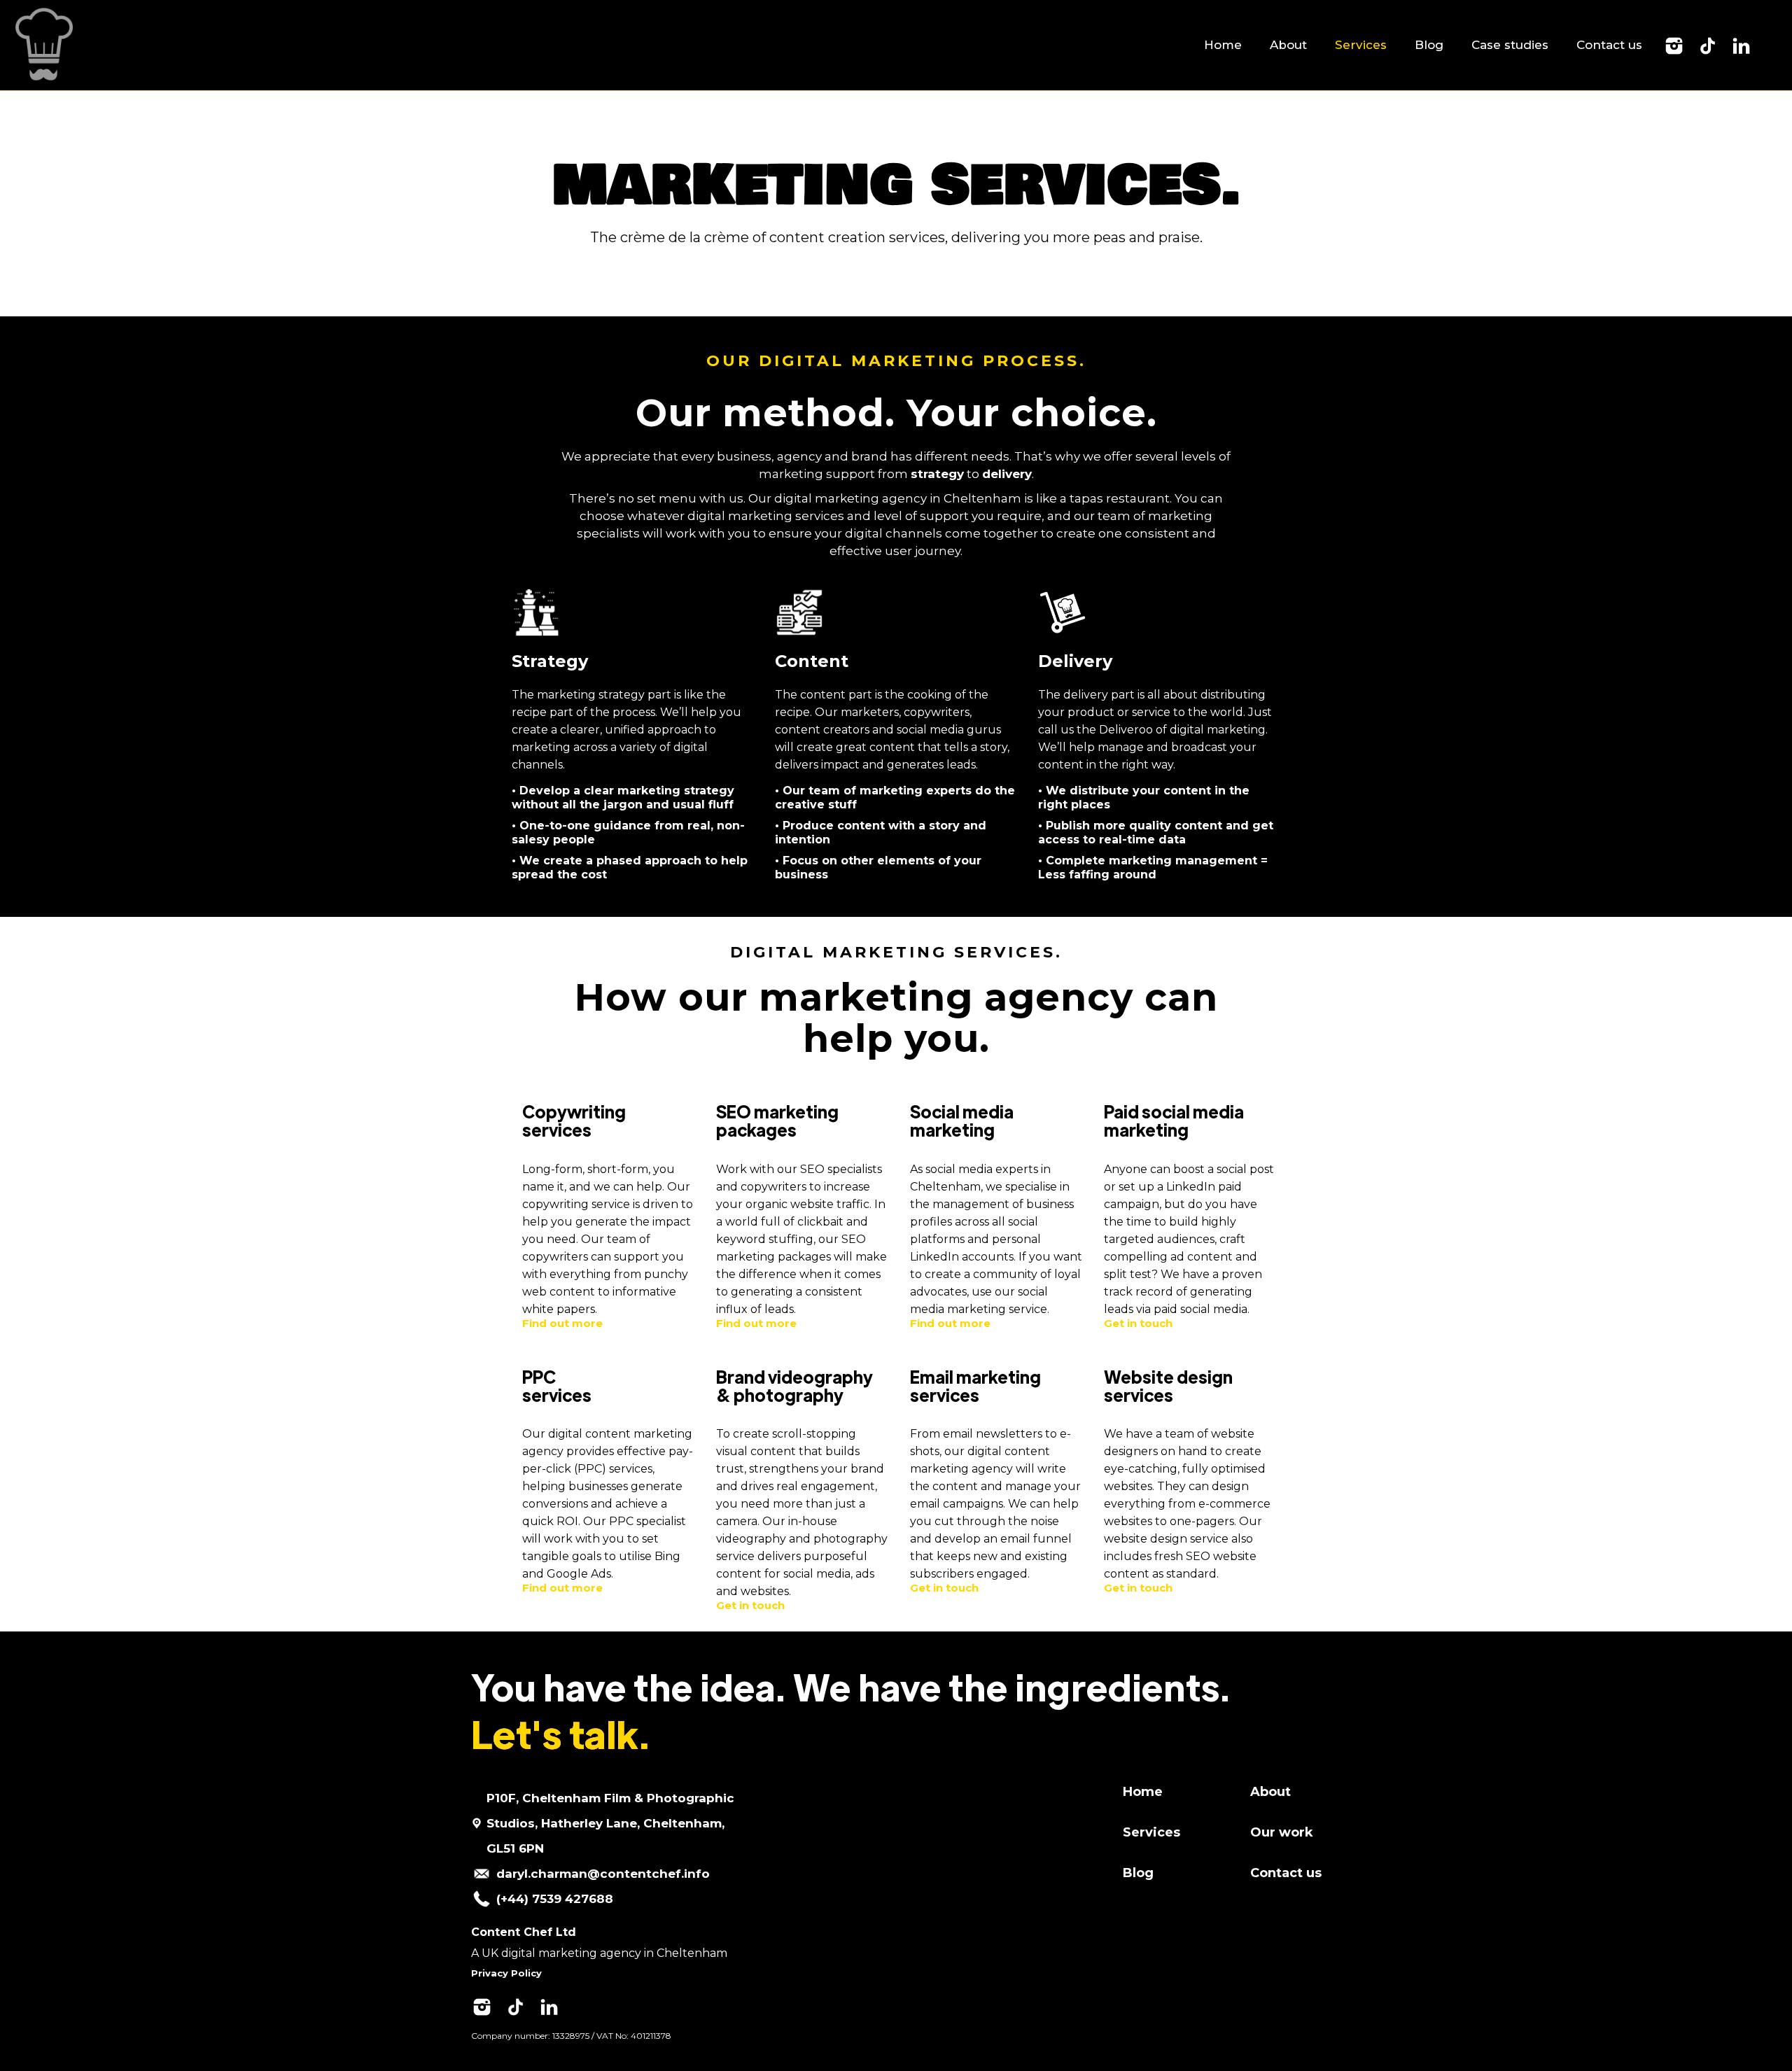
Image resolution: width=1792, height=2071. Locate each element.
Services (1361, 45)
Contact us (1609, 45)
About (1288, 45)
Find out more (562, 1323)
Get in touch (1138, 1323)
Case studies (1510, 45)
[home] (42, 45)
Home (1223, 45)
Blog (1429, 45)
